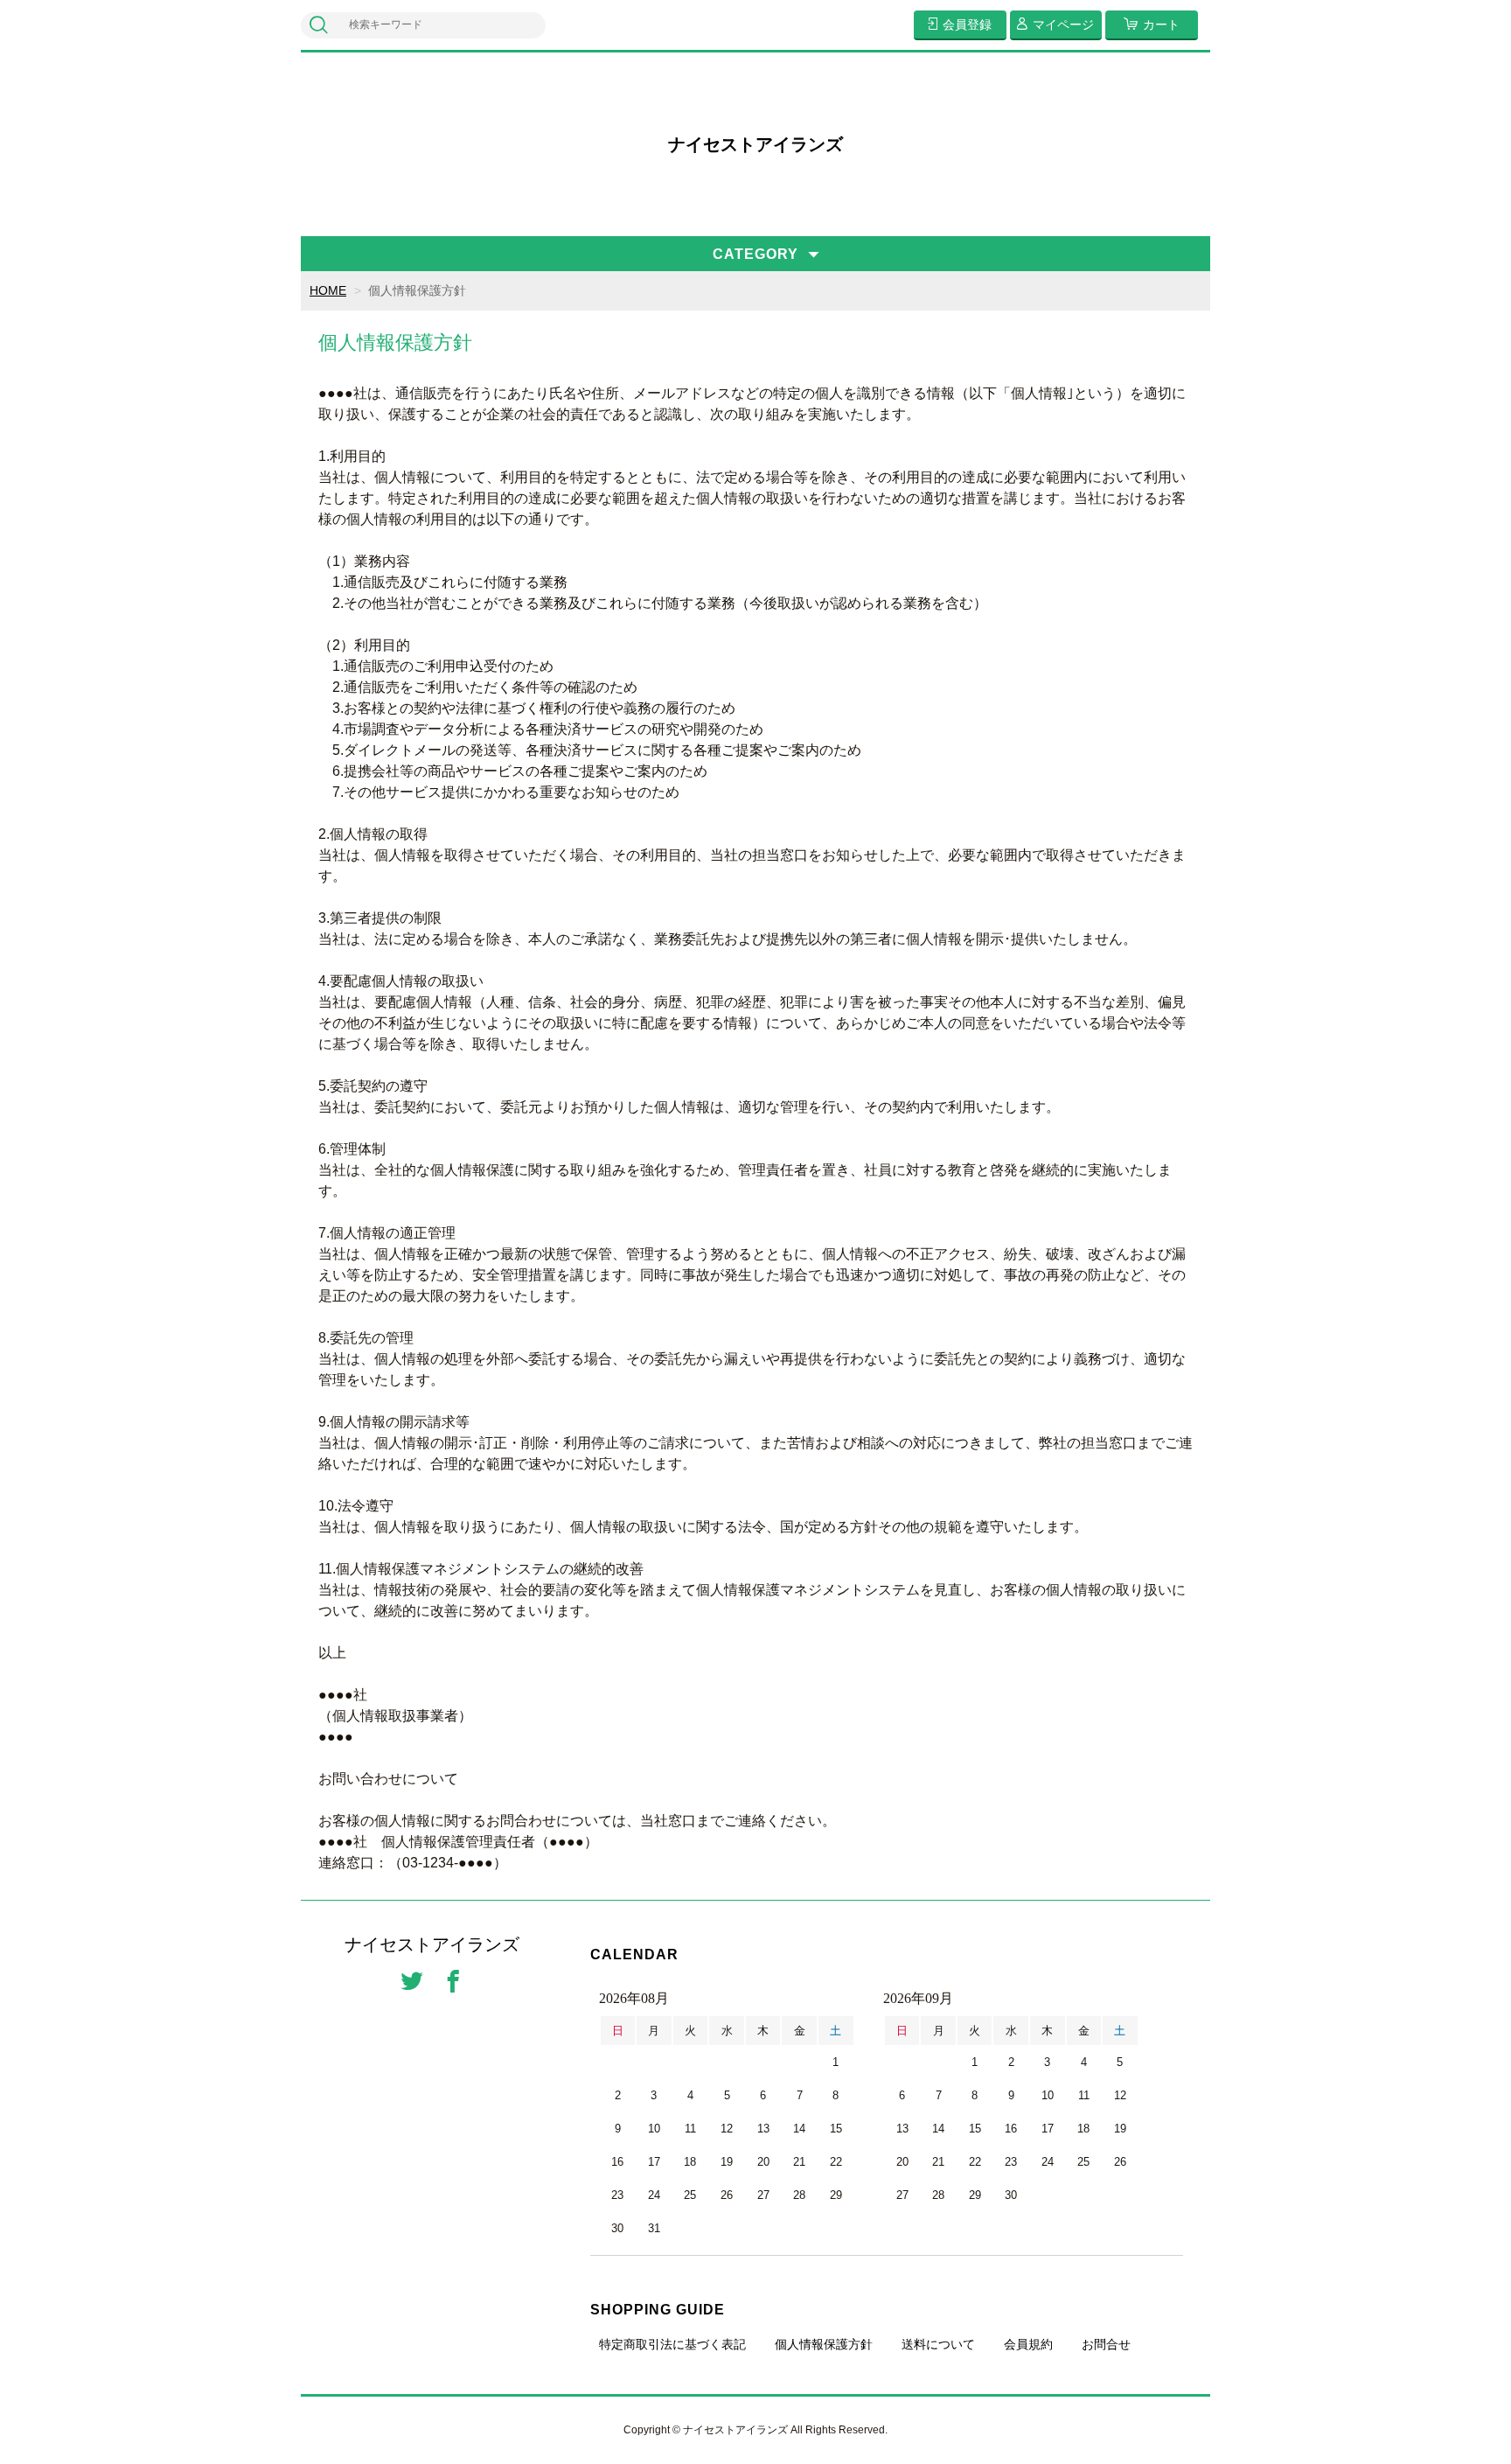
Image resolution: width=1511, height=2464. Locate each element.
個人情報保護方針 (824, 2344)
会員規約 (1028, 2344)
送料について (938, 2344)
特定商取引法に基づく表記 (672, 2344)
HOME (328, 290)
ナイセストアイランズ (755, 144)
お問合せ (1106, 2344)
